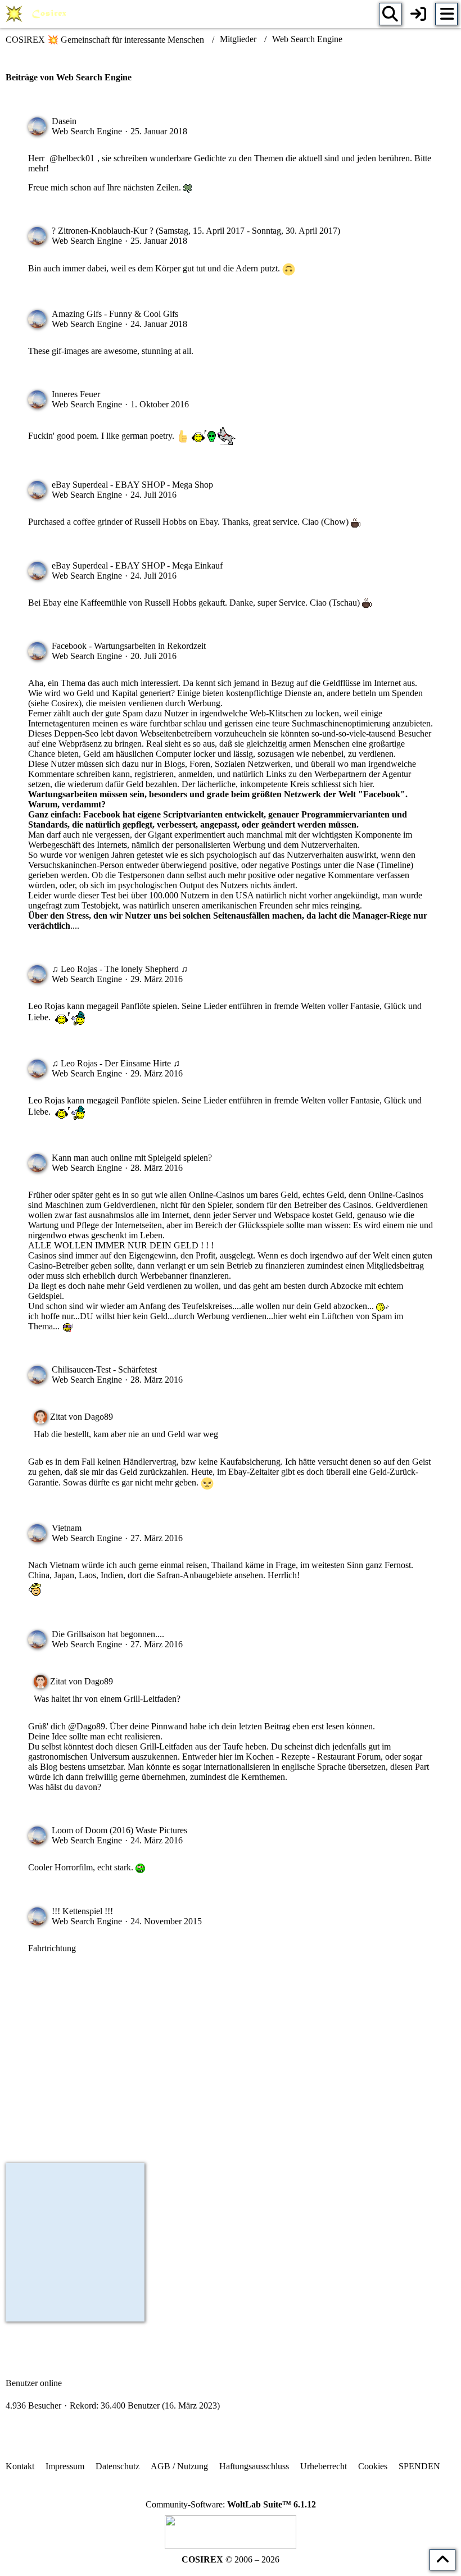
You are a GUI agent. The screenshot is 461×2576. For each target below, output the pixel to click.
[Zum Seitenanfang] (442, 2560)
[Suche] (390, 14)
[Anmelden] (418, 14)
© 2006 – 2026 (231, 2559)
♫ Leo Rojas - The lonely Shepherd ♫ (120, 969)
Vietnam (67, 1528)
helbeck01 (76, 158)
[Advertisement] (231, 2065)
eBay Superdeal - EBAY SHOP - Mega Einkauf (137, 565)
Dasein (64, 121)
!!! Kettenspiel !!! (82, 1911)
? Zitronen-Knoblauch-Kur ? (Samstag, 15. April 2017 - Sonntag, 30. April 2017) (196, 231)
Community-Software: (231, 2504)
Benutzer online (34, 2383)
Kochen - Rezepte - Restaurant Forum (313, 1757)
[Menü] (446, 14)
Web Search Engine (87, 131)
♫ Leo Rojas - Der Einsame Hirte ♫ (116, 1063)
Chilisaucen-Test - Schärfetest (104, 1369)
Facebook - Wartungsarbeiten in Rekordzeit (129, 646)
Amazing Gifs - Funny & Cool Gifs (115, 314)
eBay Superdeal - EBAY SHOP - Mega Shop (132, 485)
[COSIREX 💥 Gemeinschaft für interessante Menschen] (38, 14)
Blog (49, 1767)
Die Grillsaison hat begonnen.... (108, 1634)
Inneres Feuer (76, 394)
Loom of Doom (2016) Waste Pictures (119, 1830)
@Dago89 (87, 1726)
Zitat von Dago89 (82, 1417)
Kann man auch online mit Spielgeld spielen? (132, 1158)
